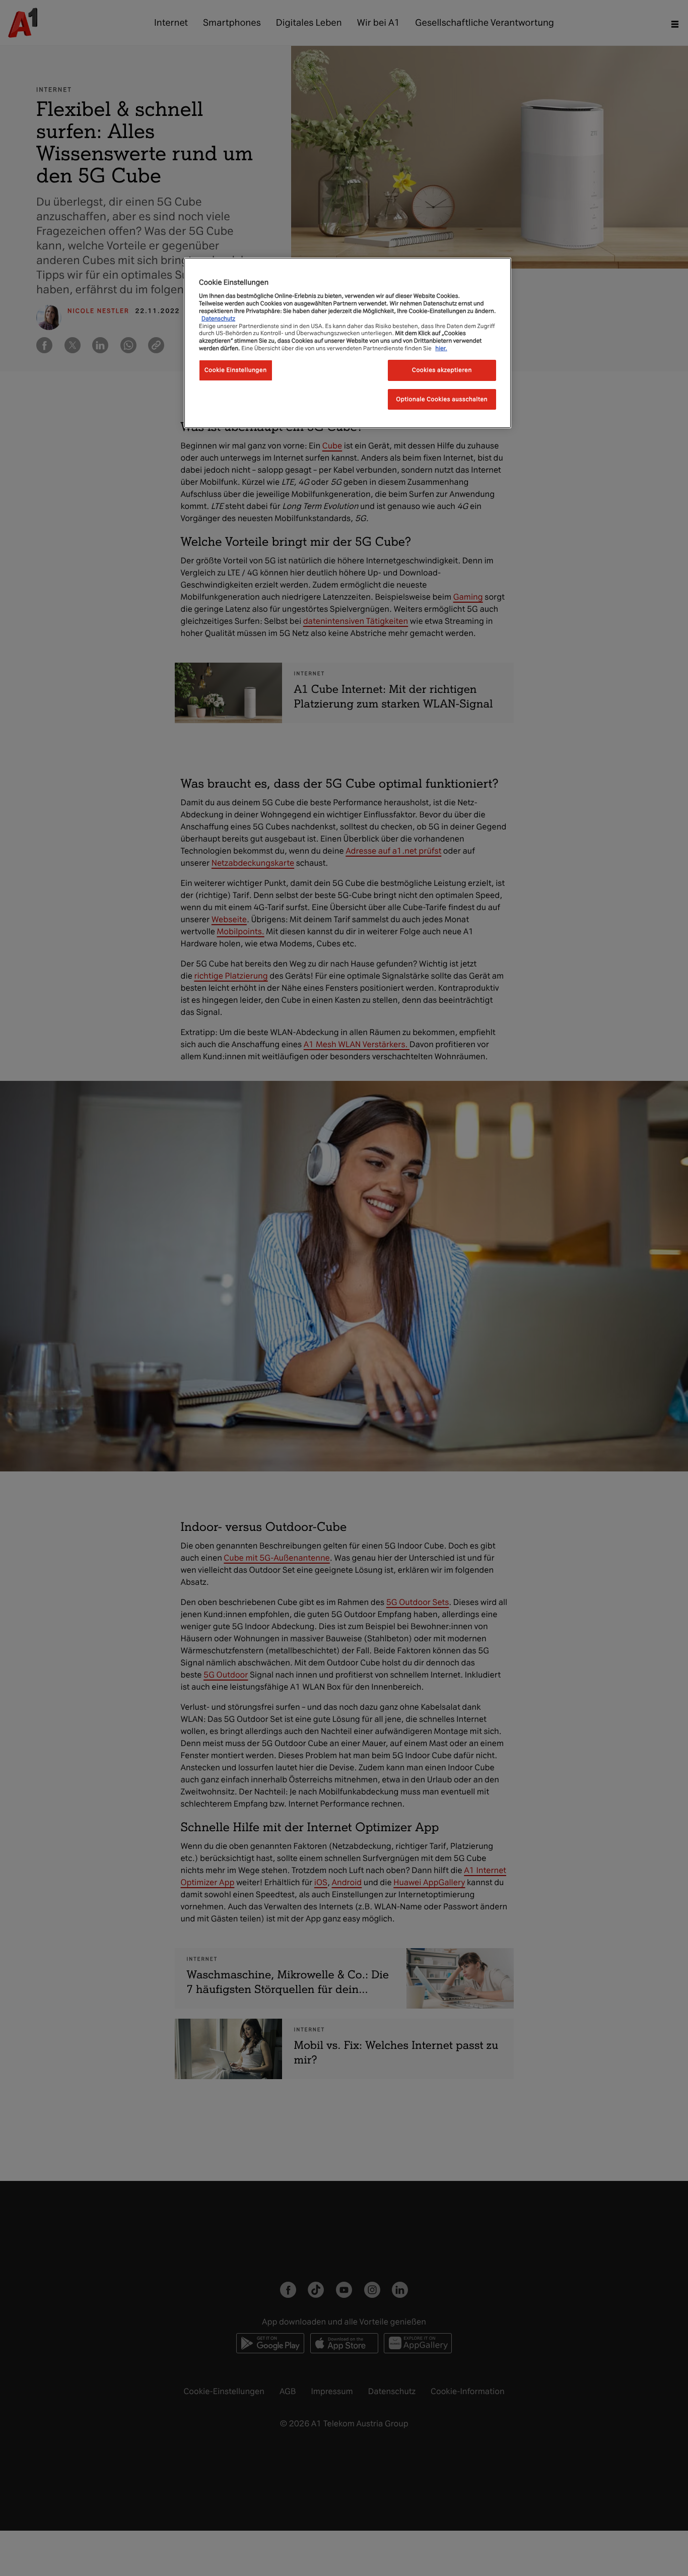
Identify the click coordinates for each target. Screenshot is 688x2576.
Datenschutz (218, 318)
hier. (441, 348)
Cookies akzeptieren (442, 370)
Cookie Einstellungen (236, 370)
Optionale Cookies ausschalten (442, 399)
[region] (348, 343)
